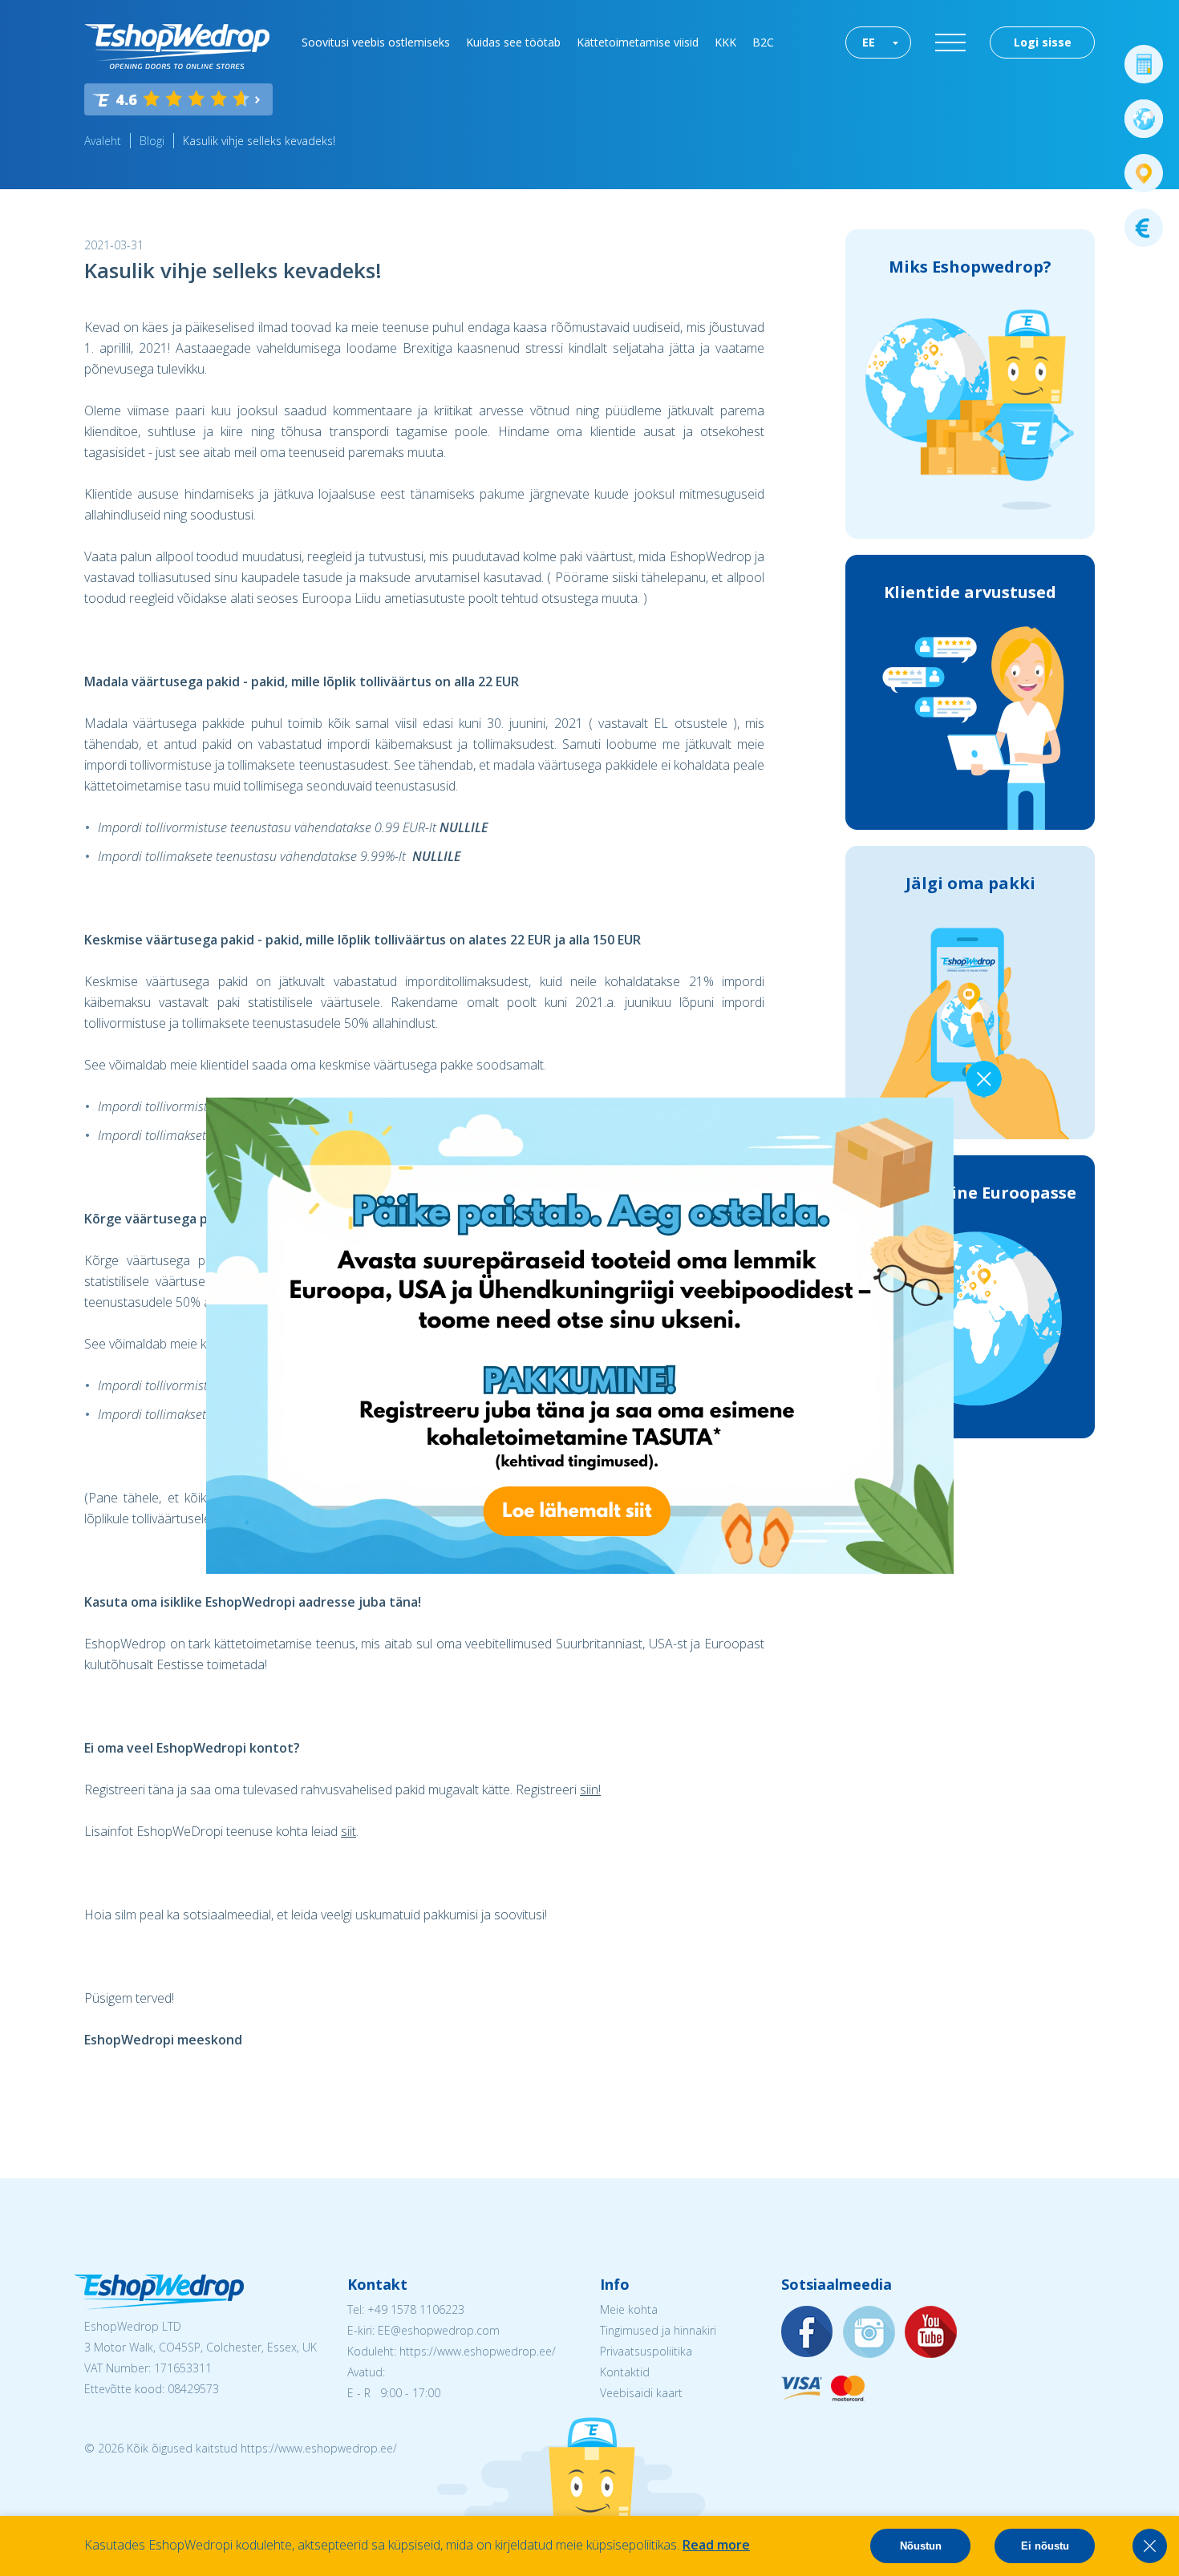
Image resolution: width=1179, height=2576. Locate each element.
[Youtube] (931, 2333)
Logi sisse (1043, 42)
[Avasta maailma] (1144, 119)
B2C (763, 42)
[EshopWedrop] (177, 47)
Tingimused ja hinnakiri (658, 2330)
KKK (725, 42)
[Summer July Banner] (580, 1569)
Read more (716, 2545)
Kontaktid (625, 2372)
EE (869, 42)
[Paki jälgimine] (1144, 173)
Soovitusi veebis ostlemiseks (376, 42)
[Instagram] (869, 2333)
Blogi (152, 141)
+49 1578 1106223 (416, 2309)
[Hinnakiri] (1144, 228)
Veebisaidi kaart (641, 2393)
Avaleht (103, 141)
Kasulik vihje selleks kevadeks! (259, 141)
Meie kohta (629, 2309)
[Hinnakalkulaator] (1144, 64)
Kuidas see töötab (513, 42)
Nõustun (921, 2546)
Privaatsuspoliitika (646, 2351)
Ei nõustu (1045, 2546)
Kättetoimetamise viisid (638, 42)
